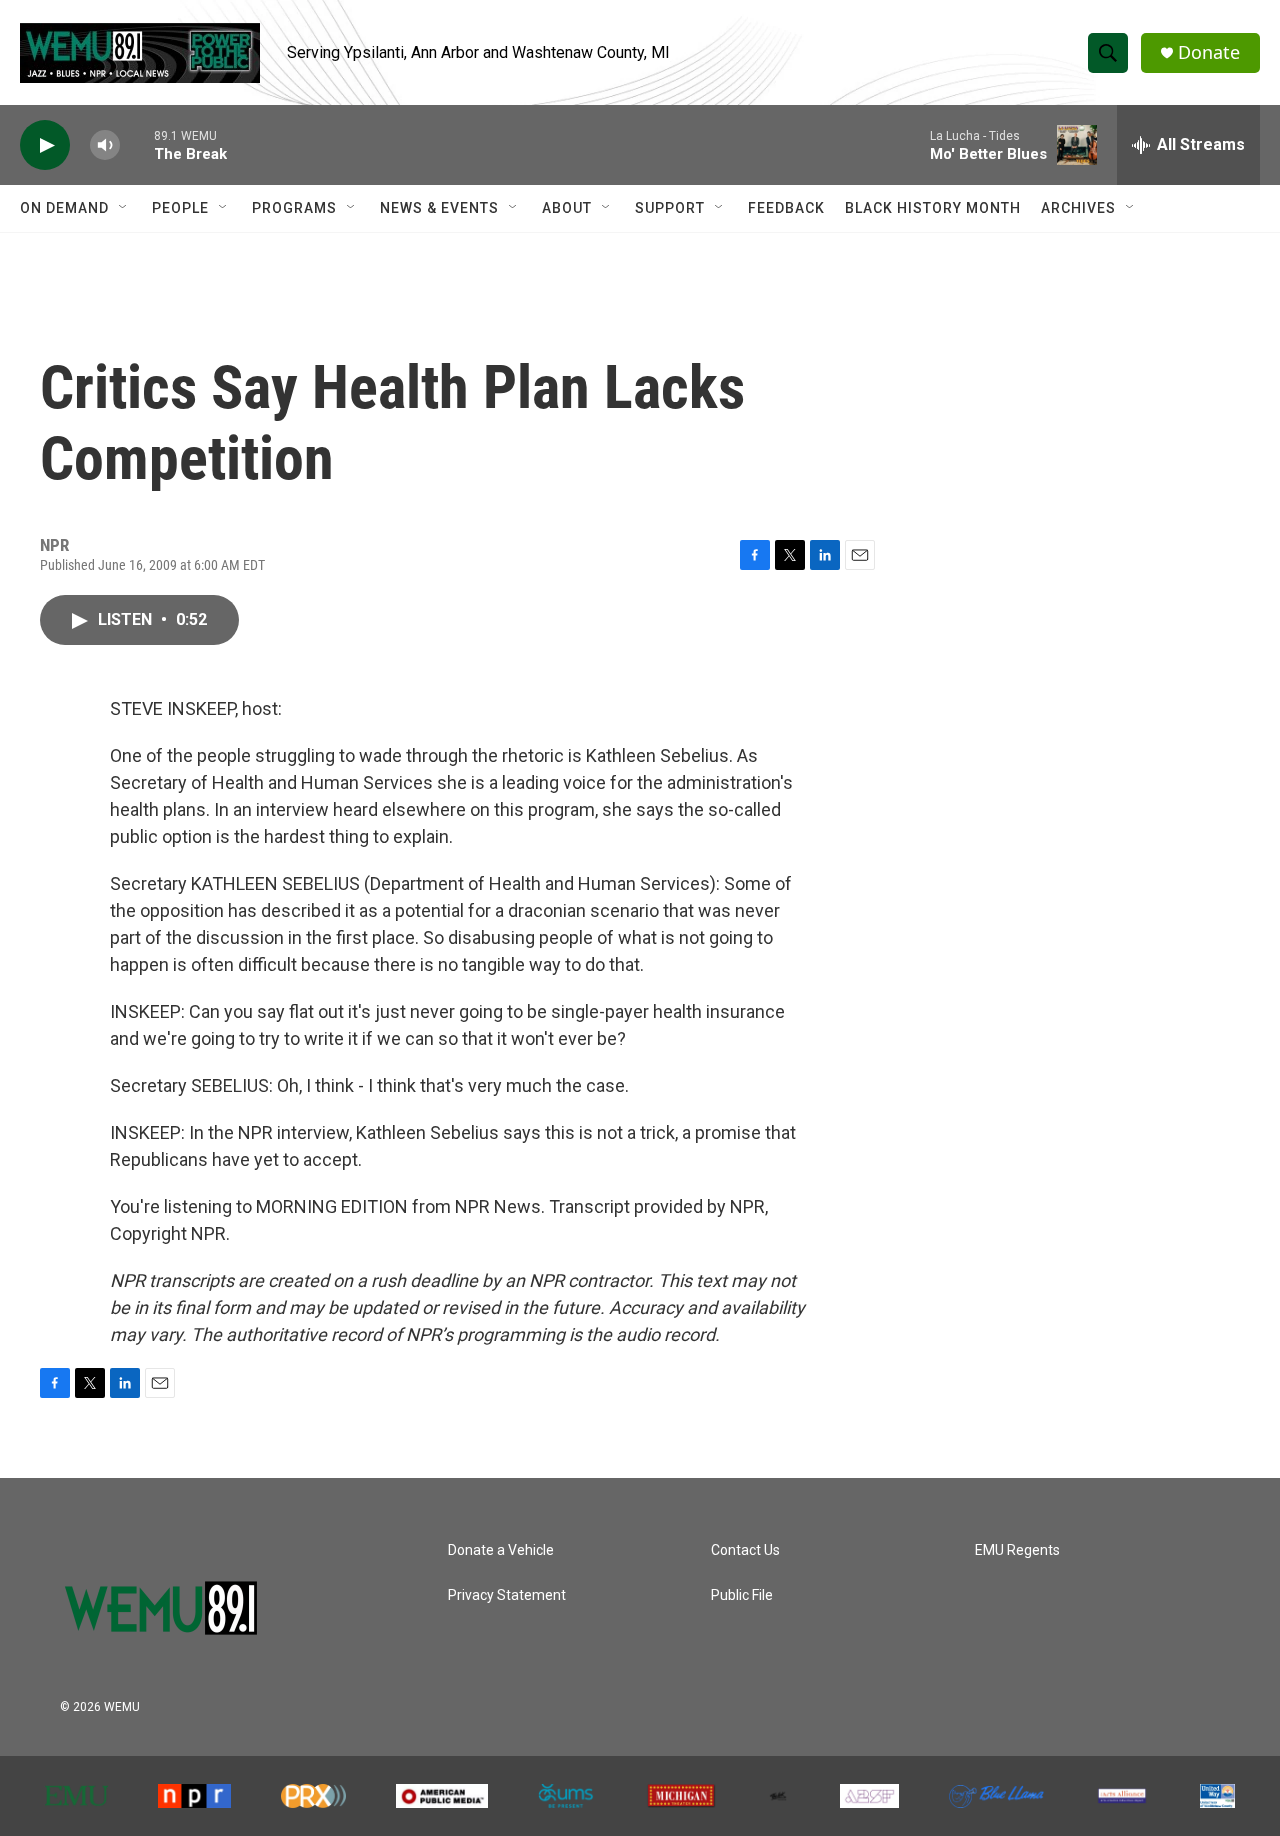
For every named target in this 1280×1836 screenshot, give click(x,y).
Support (670, 208)
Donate (1209, 52)
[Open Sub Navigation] (124, 208)
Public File (742, 1595)
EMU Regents (1017, 1550)
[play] (45, 145)
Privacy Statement (507, 1595)
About (567, 208)
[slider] (137, 144)
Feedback (786, 208)
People (180, 208)
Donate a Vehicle (501, 1550)
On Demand (64, 208)
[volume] (105, 145)
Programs (294, 208)
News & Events (439, 208)
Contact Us (745, 1550)
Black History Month (933, 208)
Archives (1078, 208)
